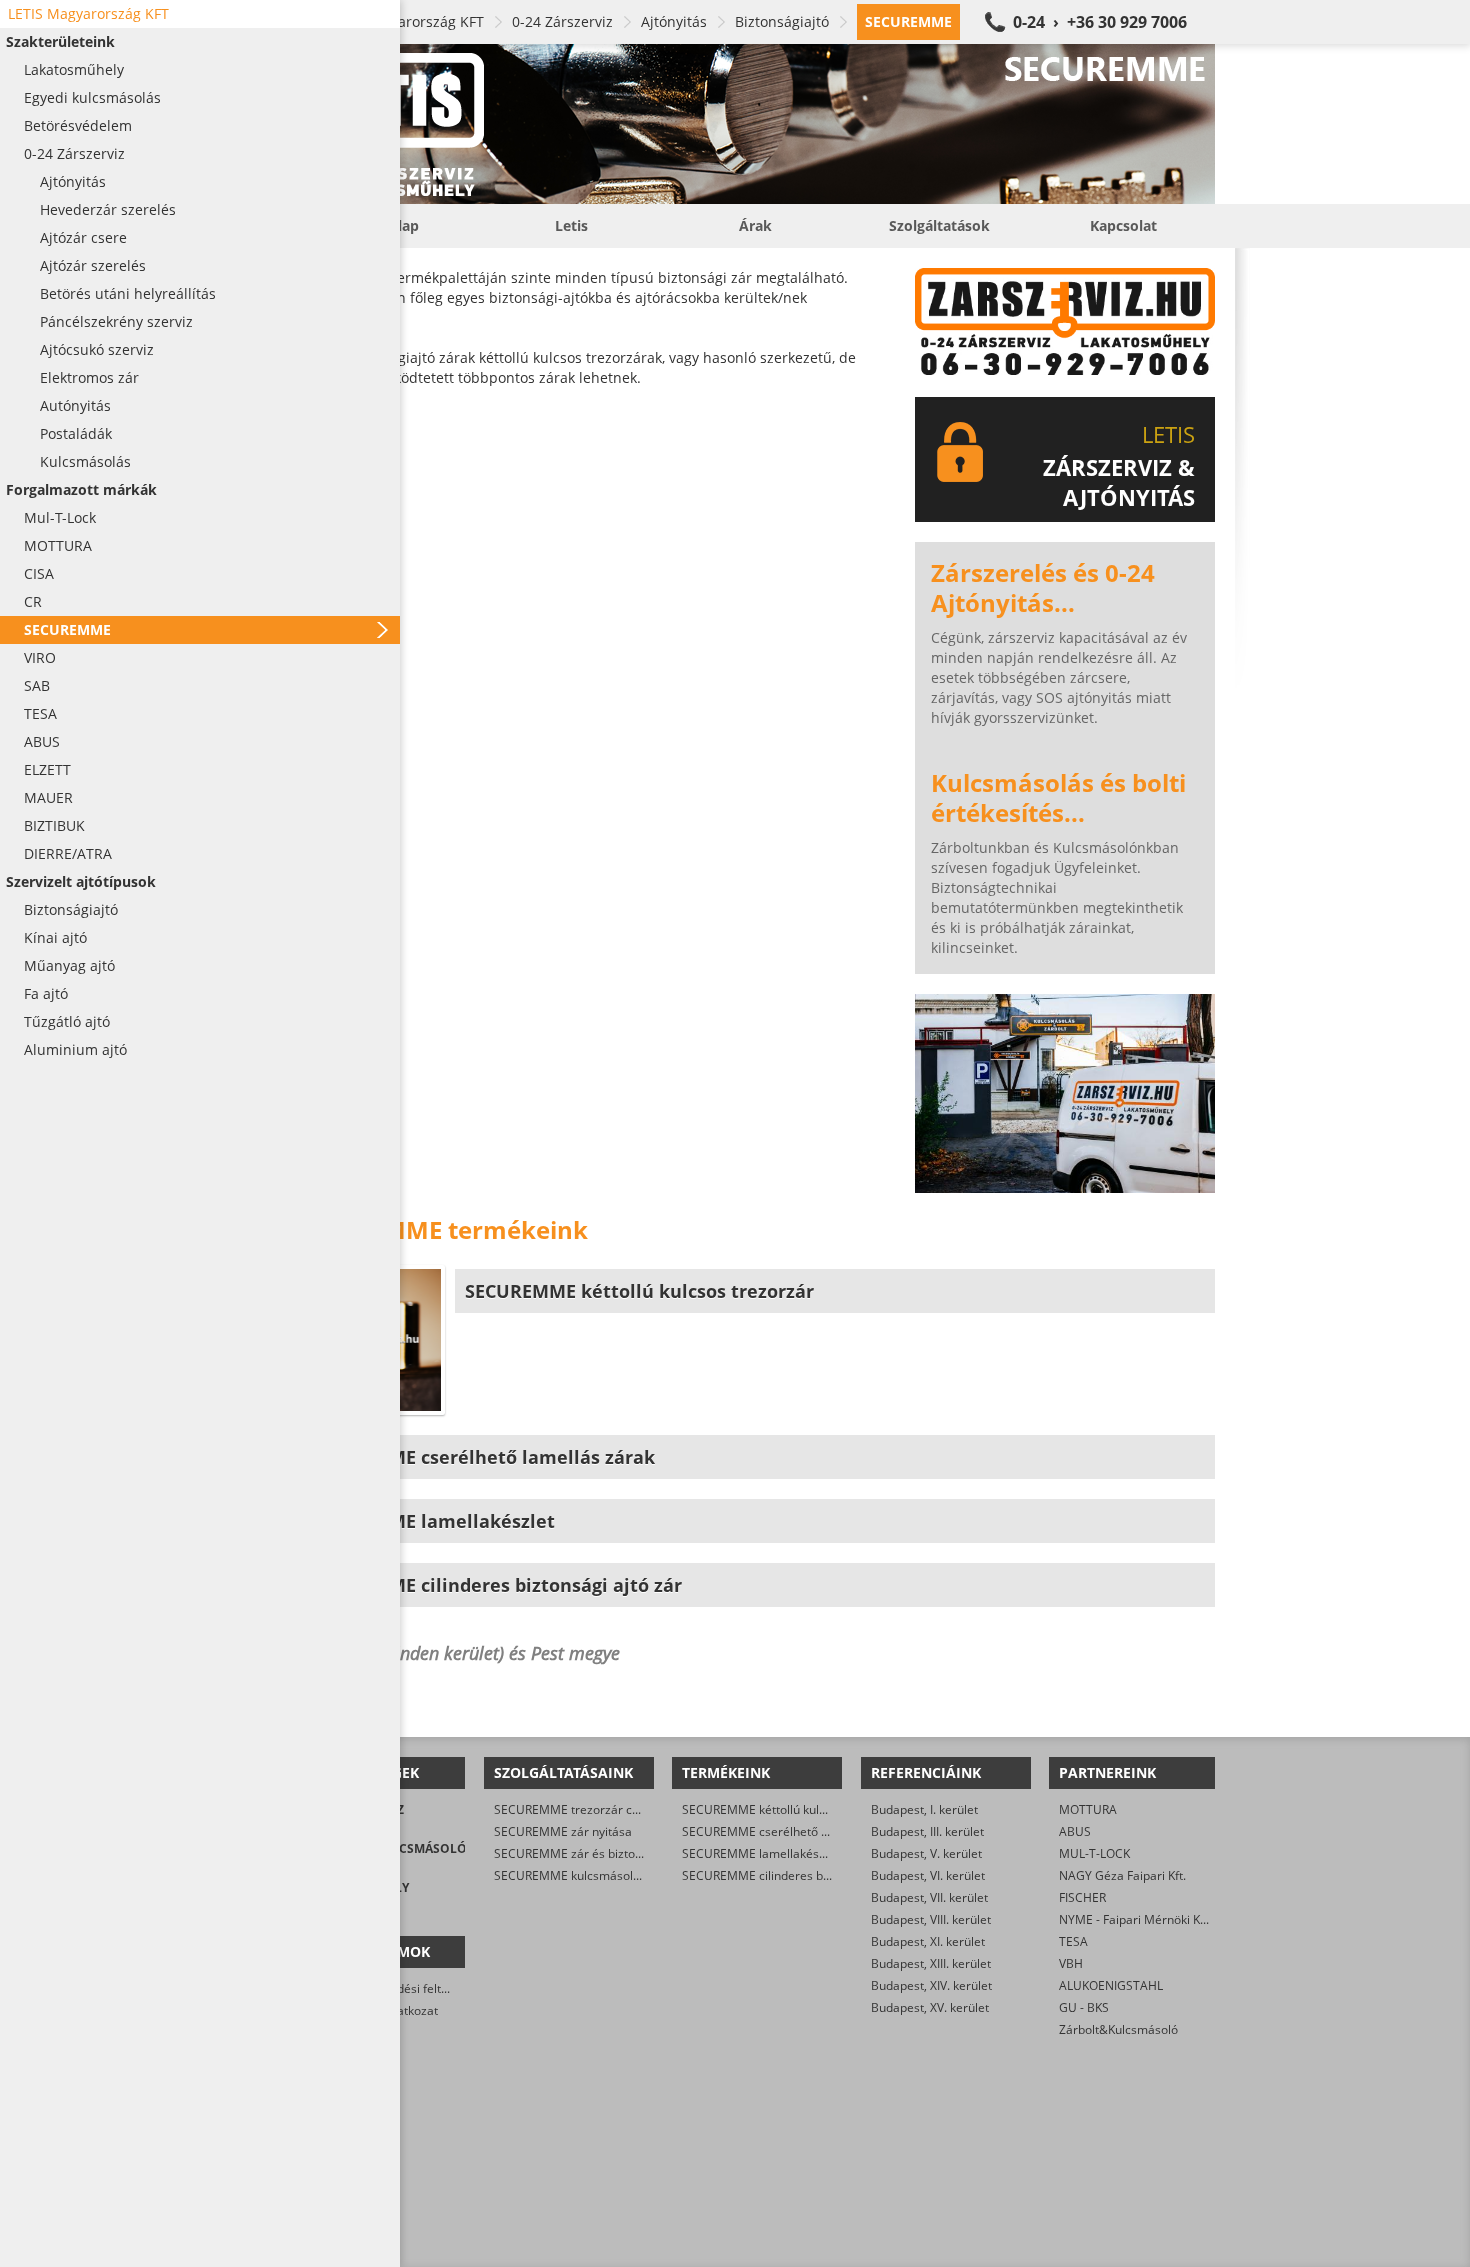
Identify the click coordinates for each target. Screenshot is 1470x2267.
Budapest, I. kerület (924, 1809)
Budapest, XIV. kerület (931, 1985)
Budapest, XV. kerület (930, 2007)
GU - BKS (1084, 2007)
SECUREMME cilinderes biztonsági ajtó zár (800, 1875)
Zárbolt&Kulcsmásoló (1118, 2029)
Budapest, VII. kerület (929, 1897)
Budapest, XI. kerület (928, 1941)
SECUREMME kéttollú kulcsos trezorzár (790, 1809)
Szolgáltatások (939, 225)
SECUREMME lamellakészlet (760, 1853)
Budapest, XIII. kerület (931, 1963)
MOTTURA (1088, 1809)
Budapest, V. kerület (926, 1853)
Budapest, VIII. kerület (931, 1919)
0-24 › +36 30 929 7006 (1100, 22)
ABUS (1075, 1831)
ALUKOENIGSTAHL (1111, 1985)
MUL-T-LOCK (1094, 1853)
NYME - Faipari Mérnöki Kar (1135, 1919)
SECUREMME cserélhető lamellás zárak (792, 1831)
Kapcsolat (1123, 225)
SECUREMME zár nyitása (563, 1831)
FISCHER (1082, 1897)
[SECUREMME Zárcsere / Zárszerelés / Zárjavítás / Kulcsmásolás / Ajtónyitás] (755, 124)
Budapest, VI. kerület (928, 1875)
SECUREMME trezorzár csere (575, 1809)
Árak (755, 225)
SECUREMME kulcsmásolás (570, 1875)
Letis (571, 225)
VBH (1071, 1963)
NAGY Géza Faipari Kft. (1122, 1875)
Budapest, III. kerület (927, 1831)
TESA (1073, 1941)
